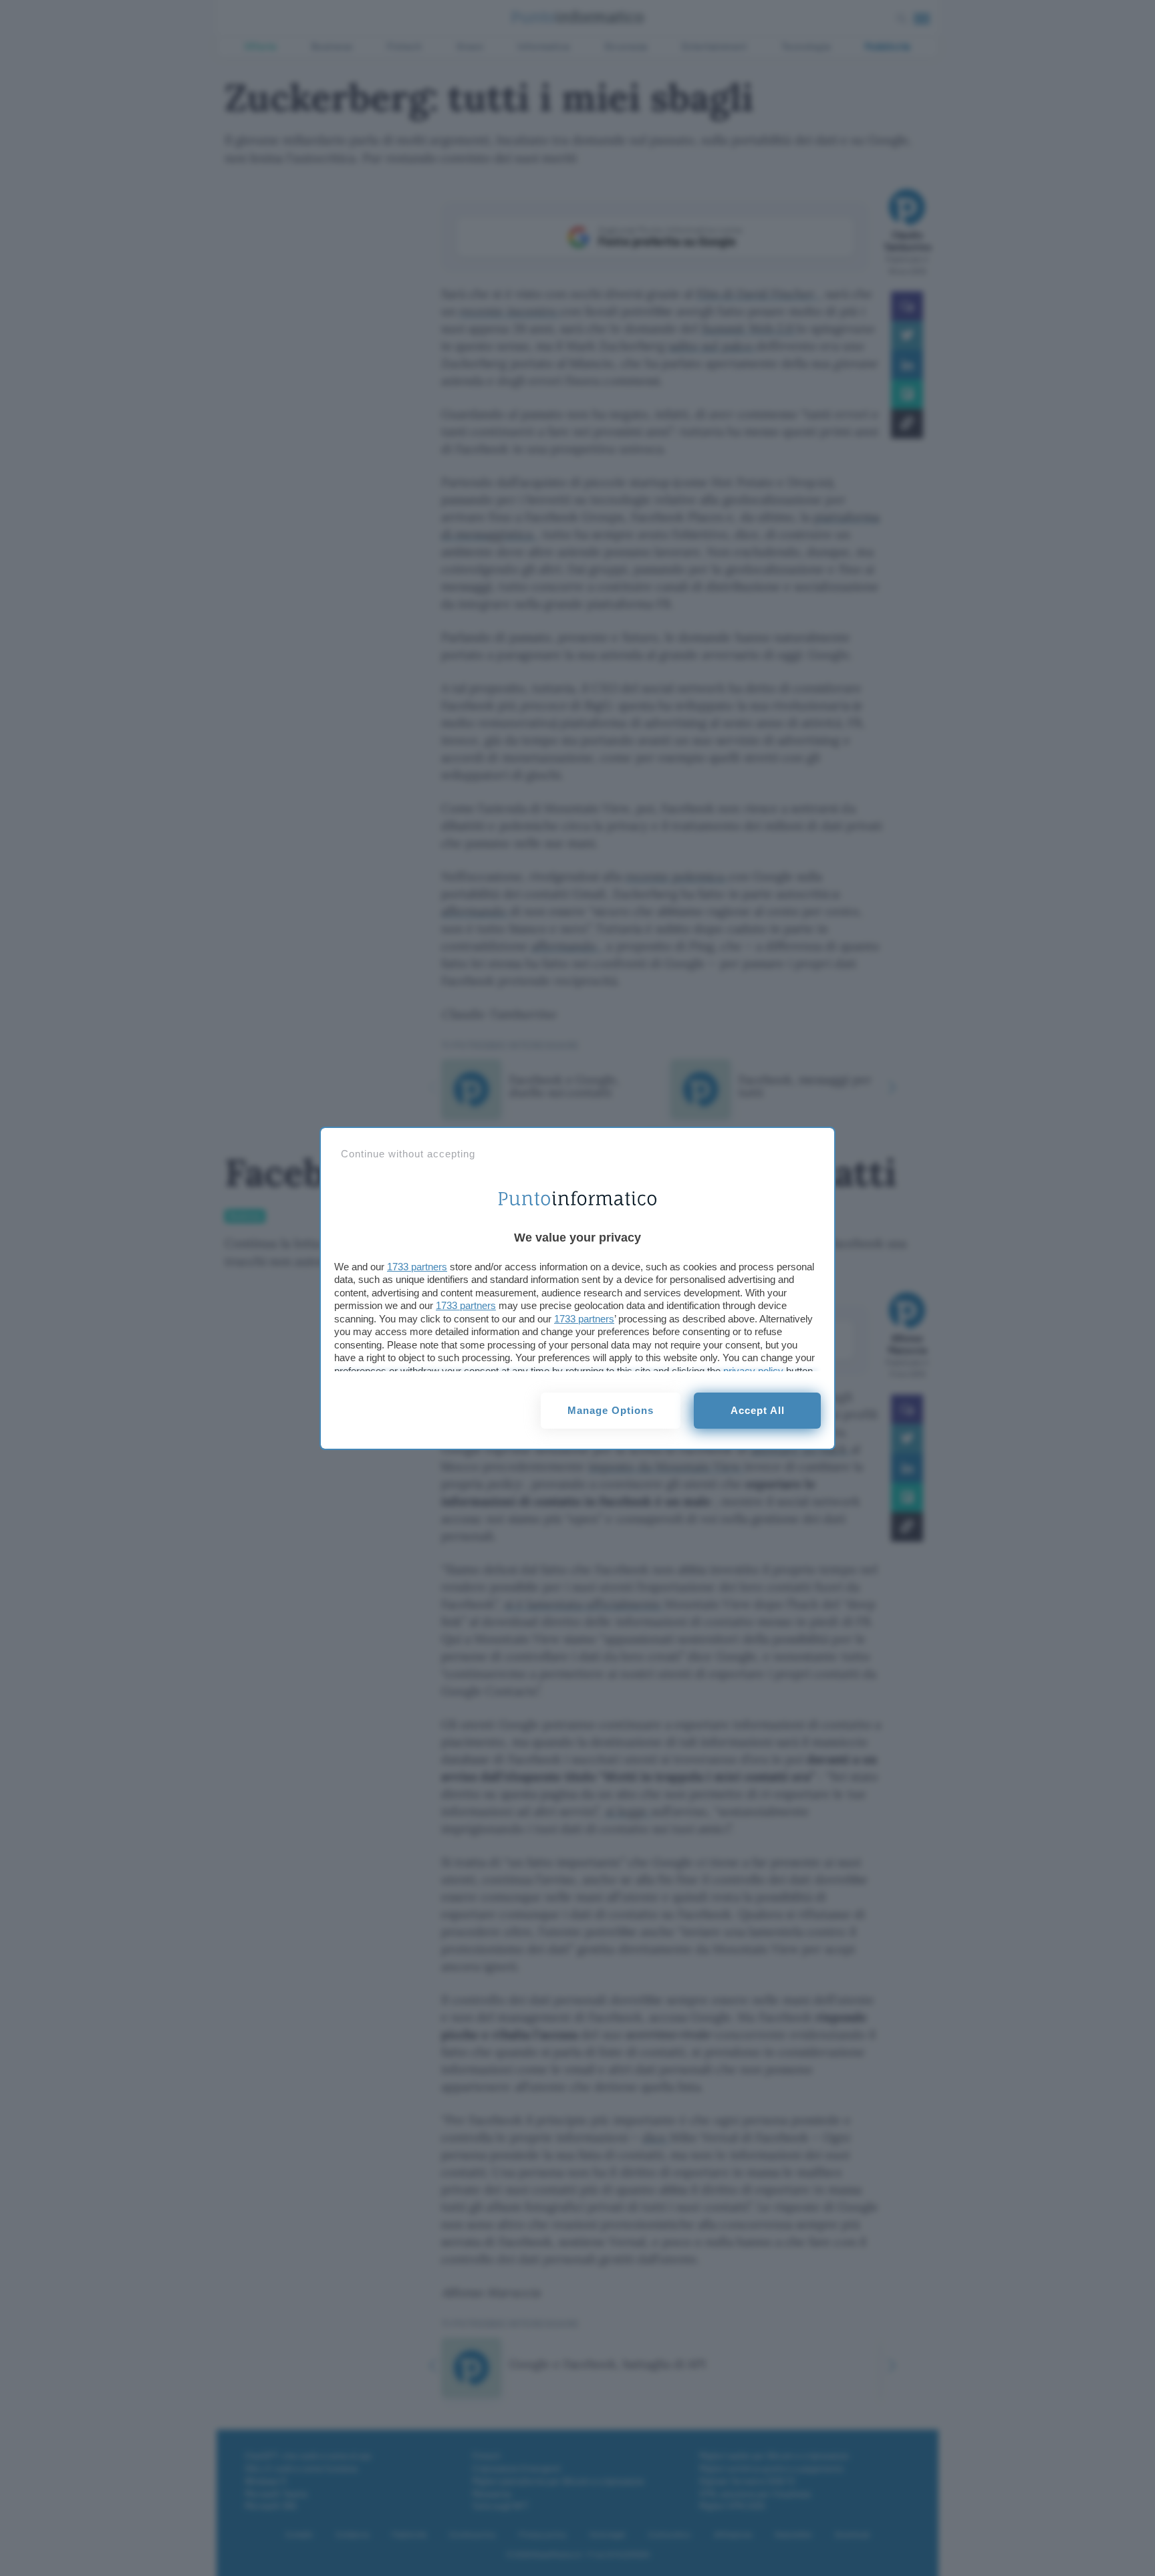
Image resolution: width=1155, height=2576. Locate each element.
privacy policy (753, 1371)
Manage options (611, 1410)
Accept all (758, 1410)
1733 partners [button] (417, 1267)
